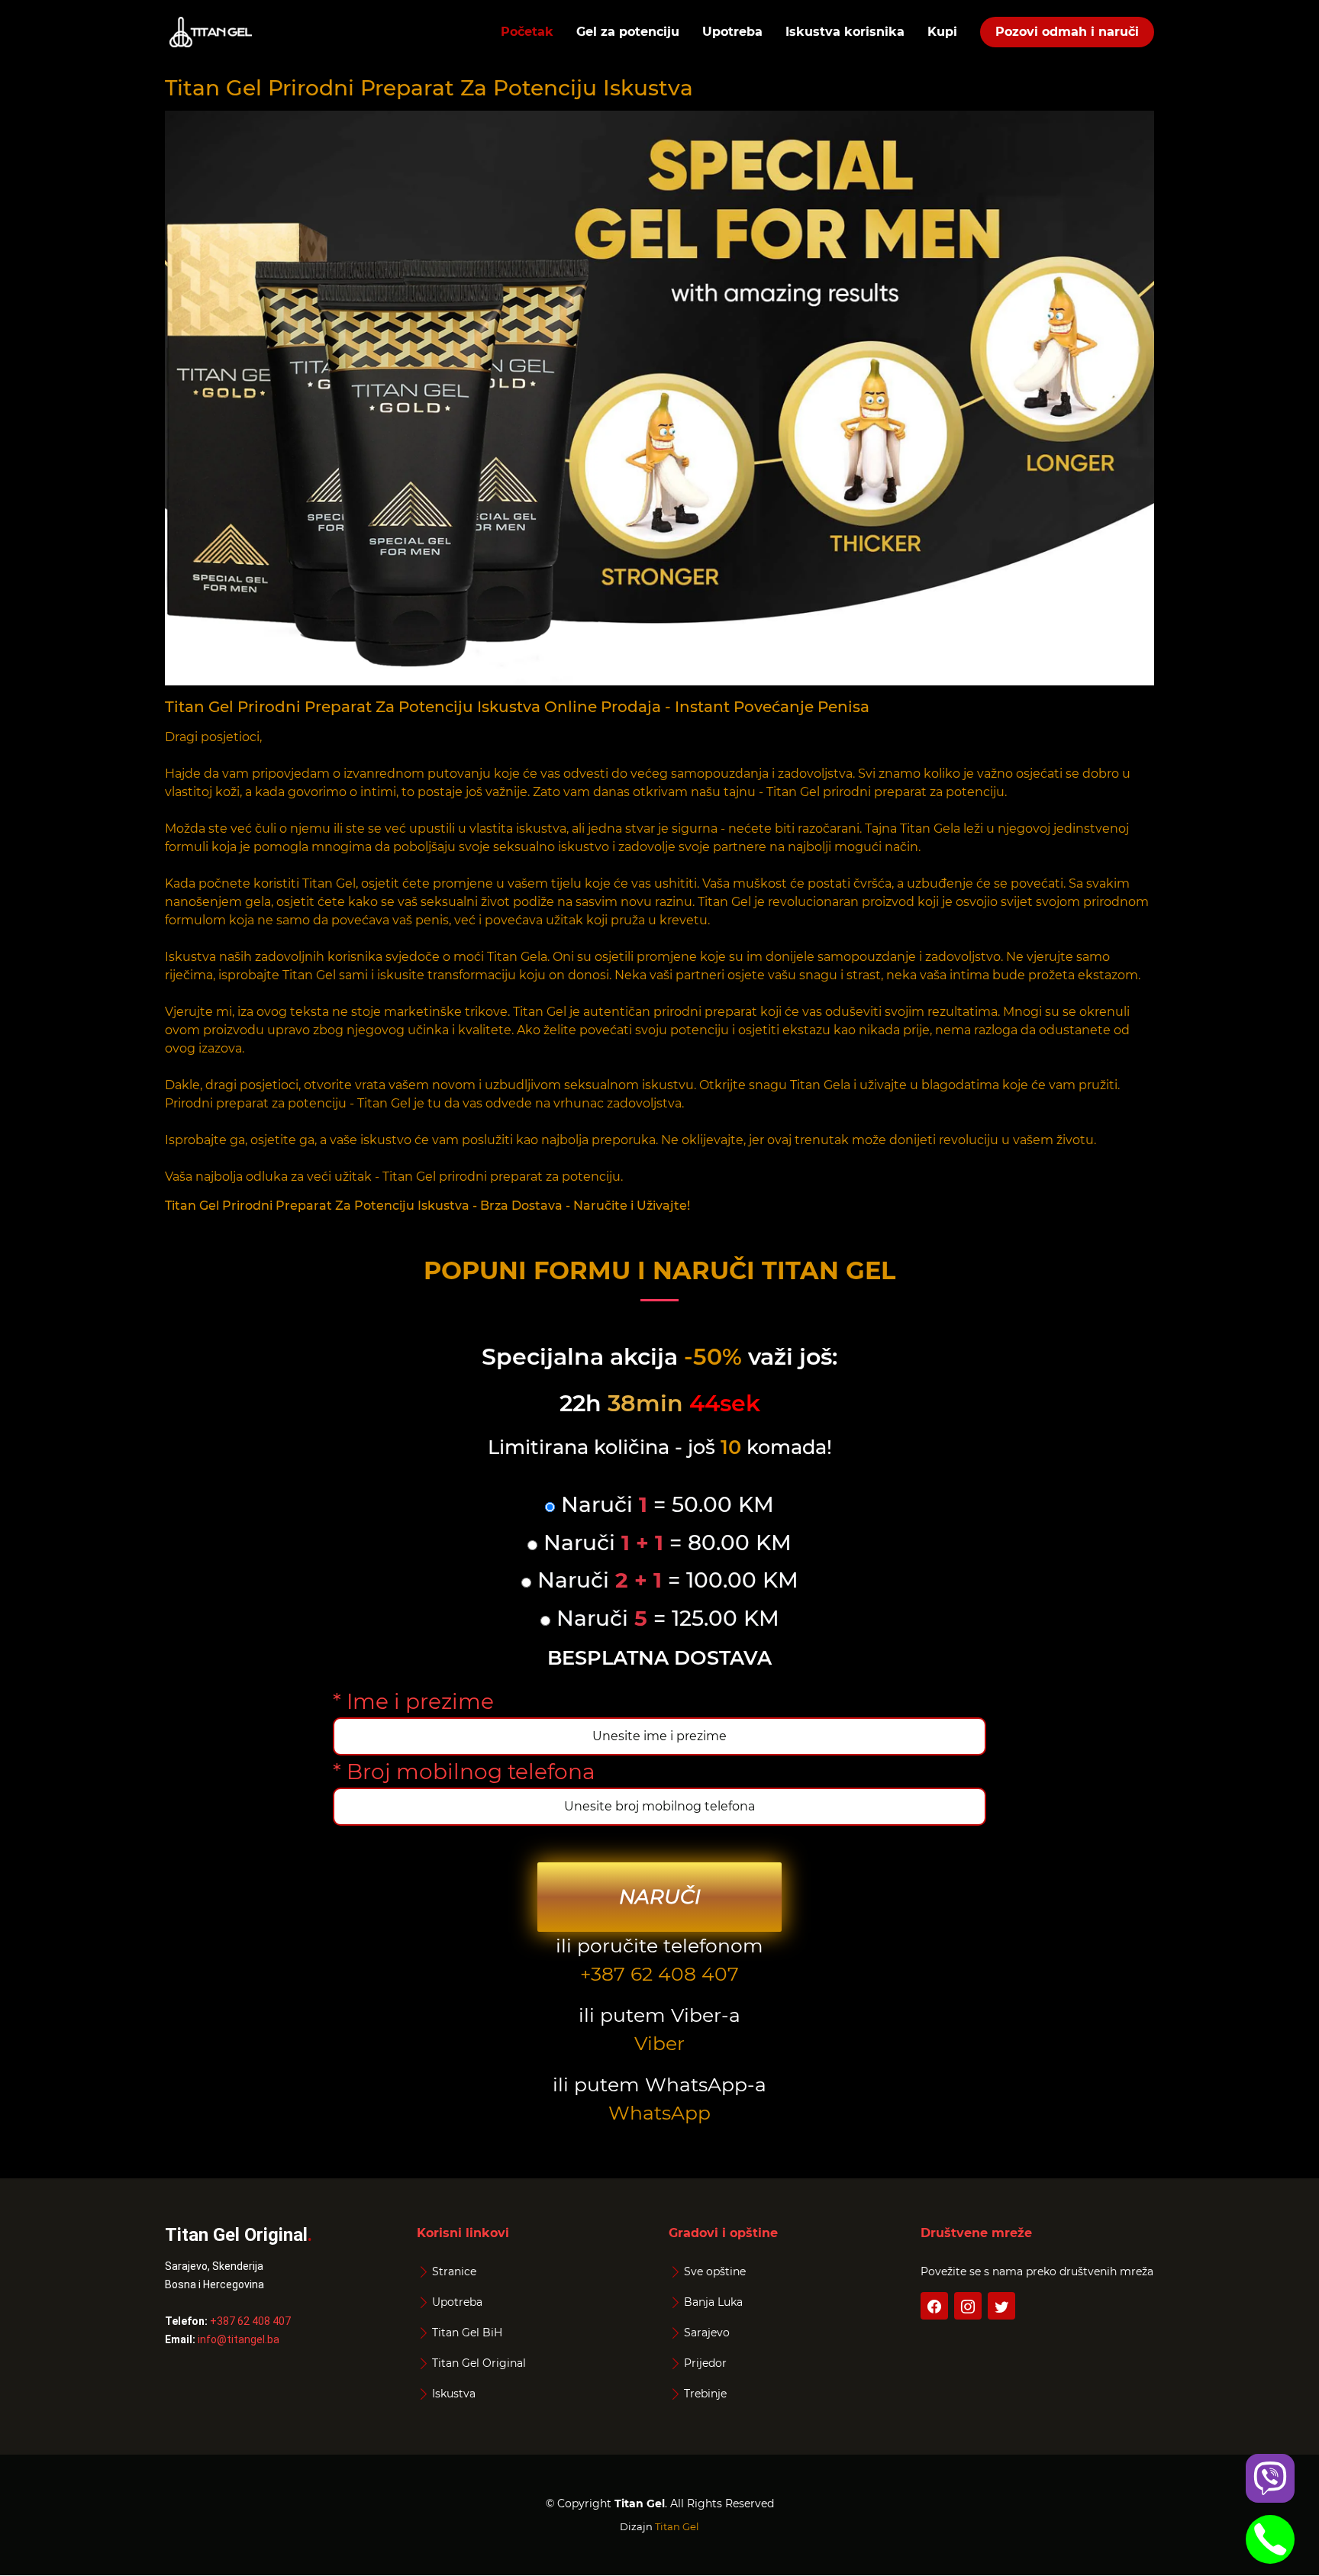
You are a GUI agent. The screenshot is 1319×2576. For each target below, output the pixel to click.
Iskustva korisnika (845, 32)
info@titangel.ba (239, 2339)
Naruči (660, 1897)
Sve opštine (715, 2271)
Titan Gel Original (479, 2363)
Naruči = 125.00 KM (665, 1618)
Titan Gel (677, 2526)
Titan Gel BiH (467, 2333)
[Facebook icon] (934, 2306)
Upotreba (732, 32)
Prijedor (705, 2363)
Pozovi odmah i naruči (1067, 32)
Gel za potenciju (628, 32)
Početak (527, 32)
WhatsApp (659, 2113)
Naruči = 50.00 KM (664, 1505)
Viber (659, 2043)
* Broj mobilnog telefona (464, 1772)
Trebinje (705, 2394)
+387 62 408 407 (659, 1974)
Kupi (942, 32)
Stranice (454, 2271)
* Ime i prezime (413, 1701)
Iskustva (454, 2394)
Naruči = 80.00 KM (664, 1543)
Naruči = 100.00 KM (665, 1580)
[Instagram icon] (968, 2306)
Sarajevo (707, 2333)
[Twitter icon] (1001, 2306)
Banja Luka (713, 2302)
